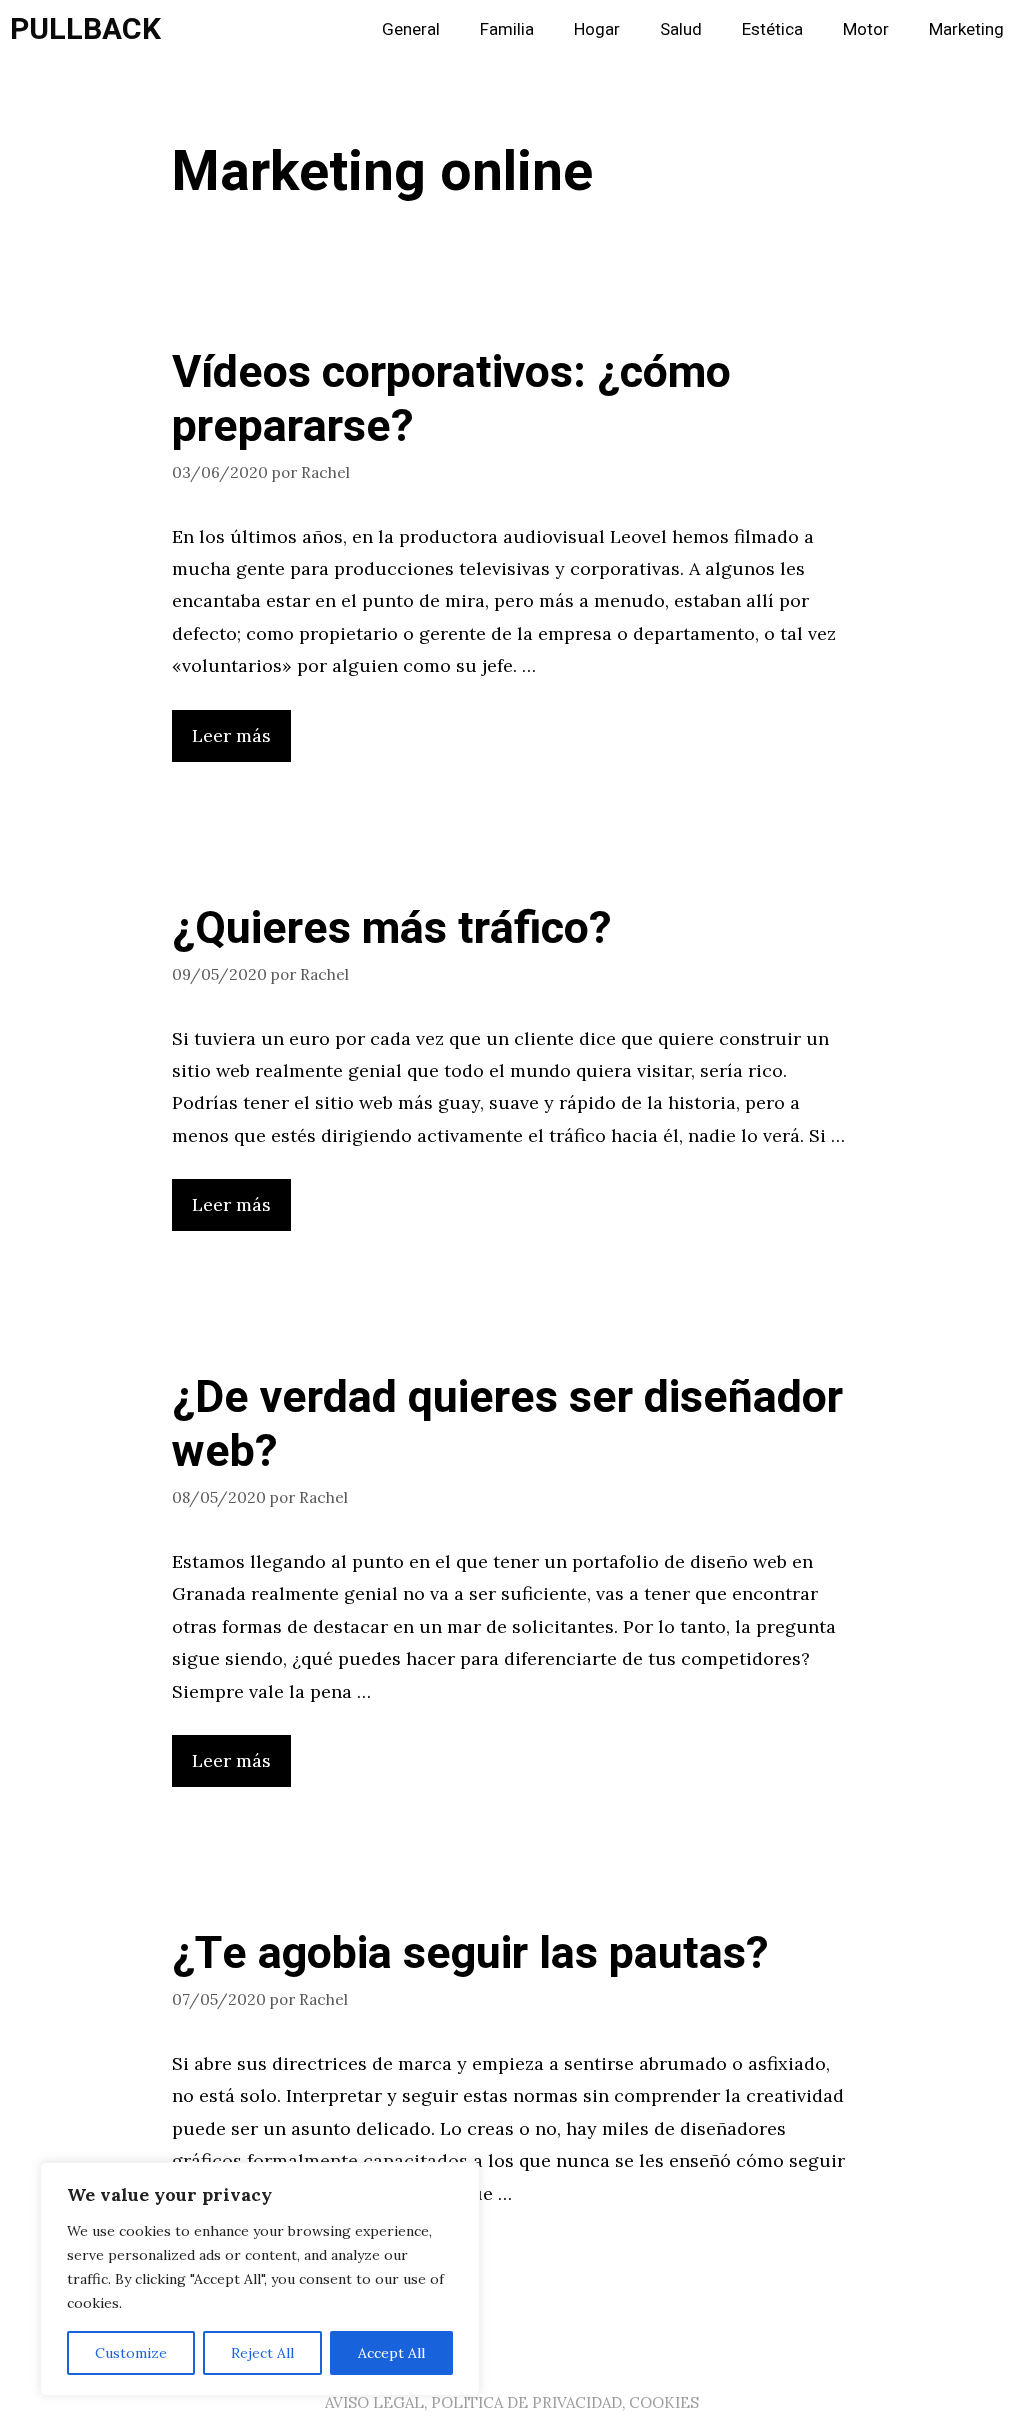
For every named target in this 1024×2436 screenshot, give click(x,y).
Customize (131, 2353)
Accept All (391, 2353)
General (411, 29)
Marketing (966, 29)
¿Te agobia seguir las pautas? (470, 1954)
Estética (772, 29)
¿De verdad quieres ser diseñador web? (507, 1425)
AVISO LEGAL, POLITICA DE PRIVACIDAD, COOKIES (512, 2402)
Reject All (262, 2353)
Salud (681, 29)
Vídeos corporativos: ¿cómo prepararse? (451, 400)
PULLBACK (85, 30)
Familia (507, 29)
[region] (260, 2279)
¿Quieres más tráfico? (392, 929)
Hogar (597, 29)
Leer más (231, 735)
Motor (866, 29)
